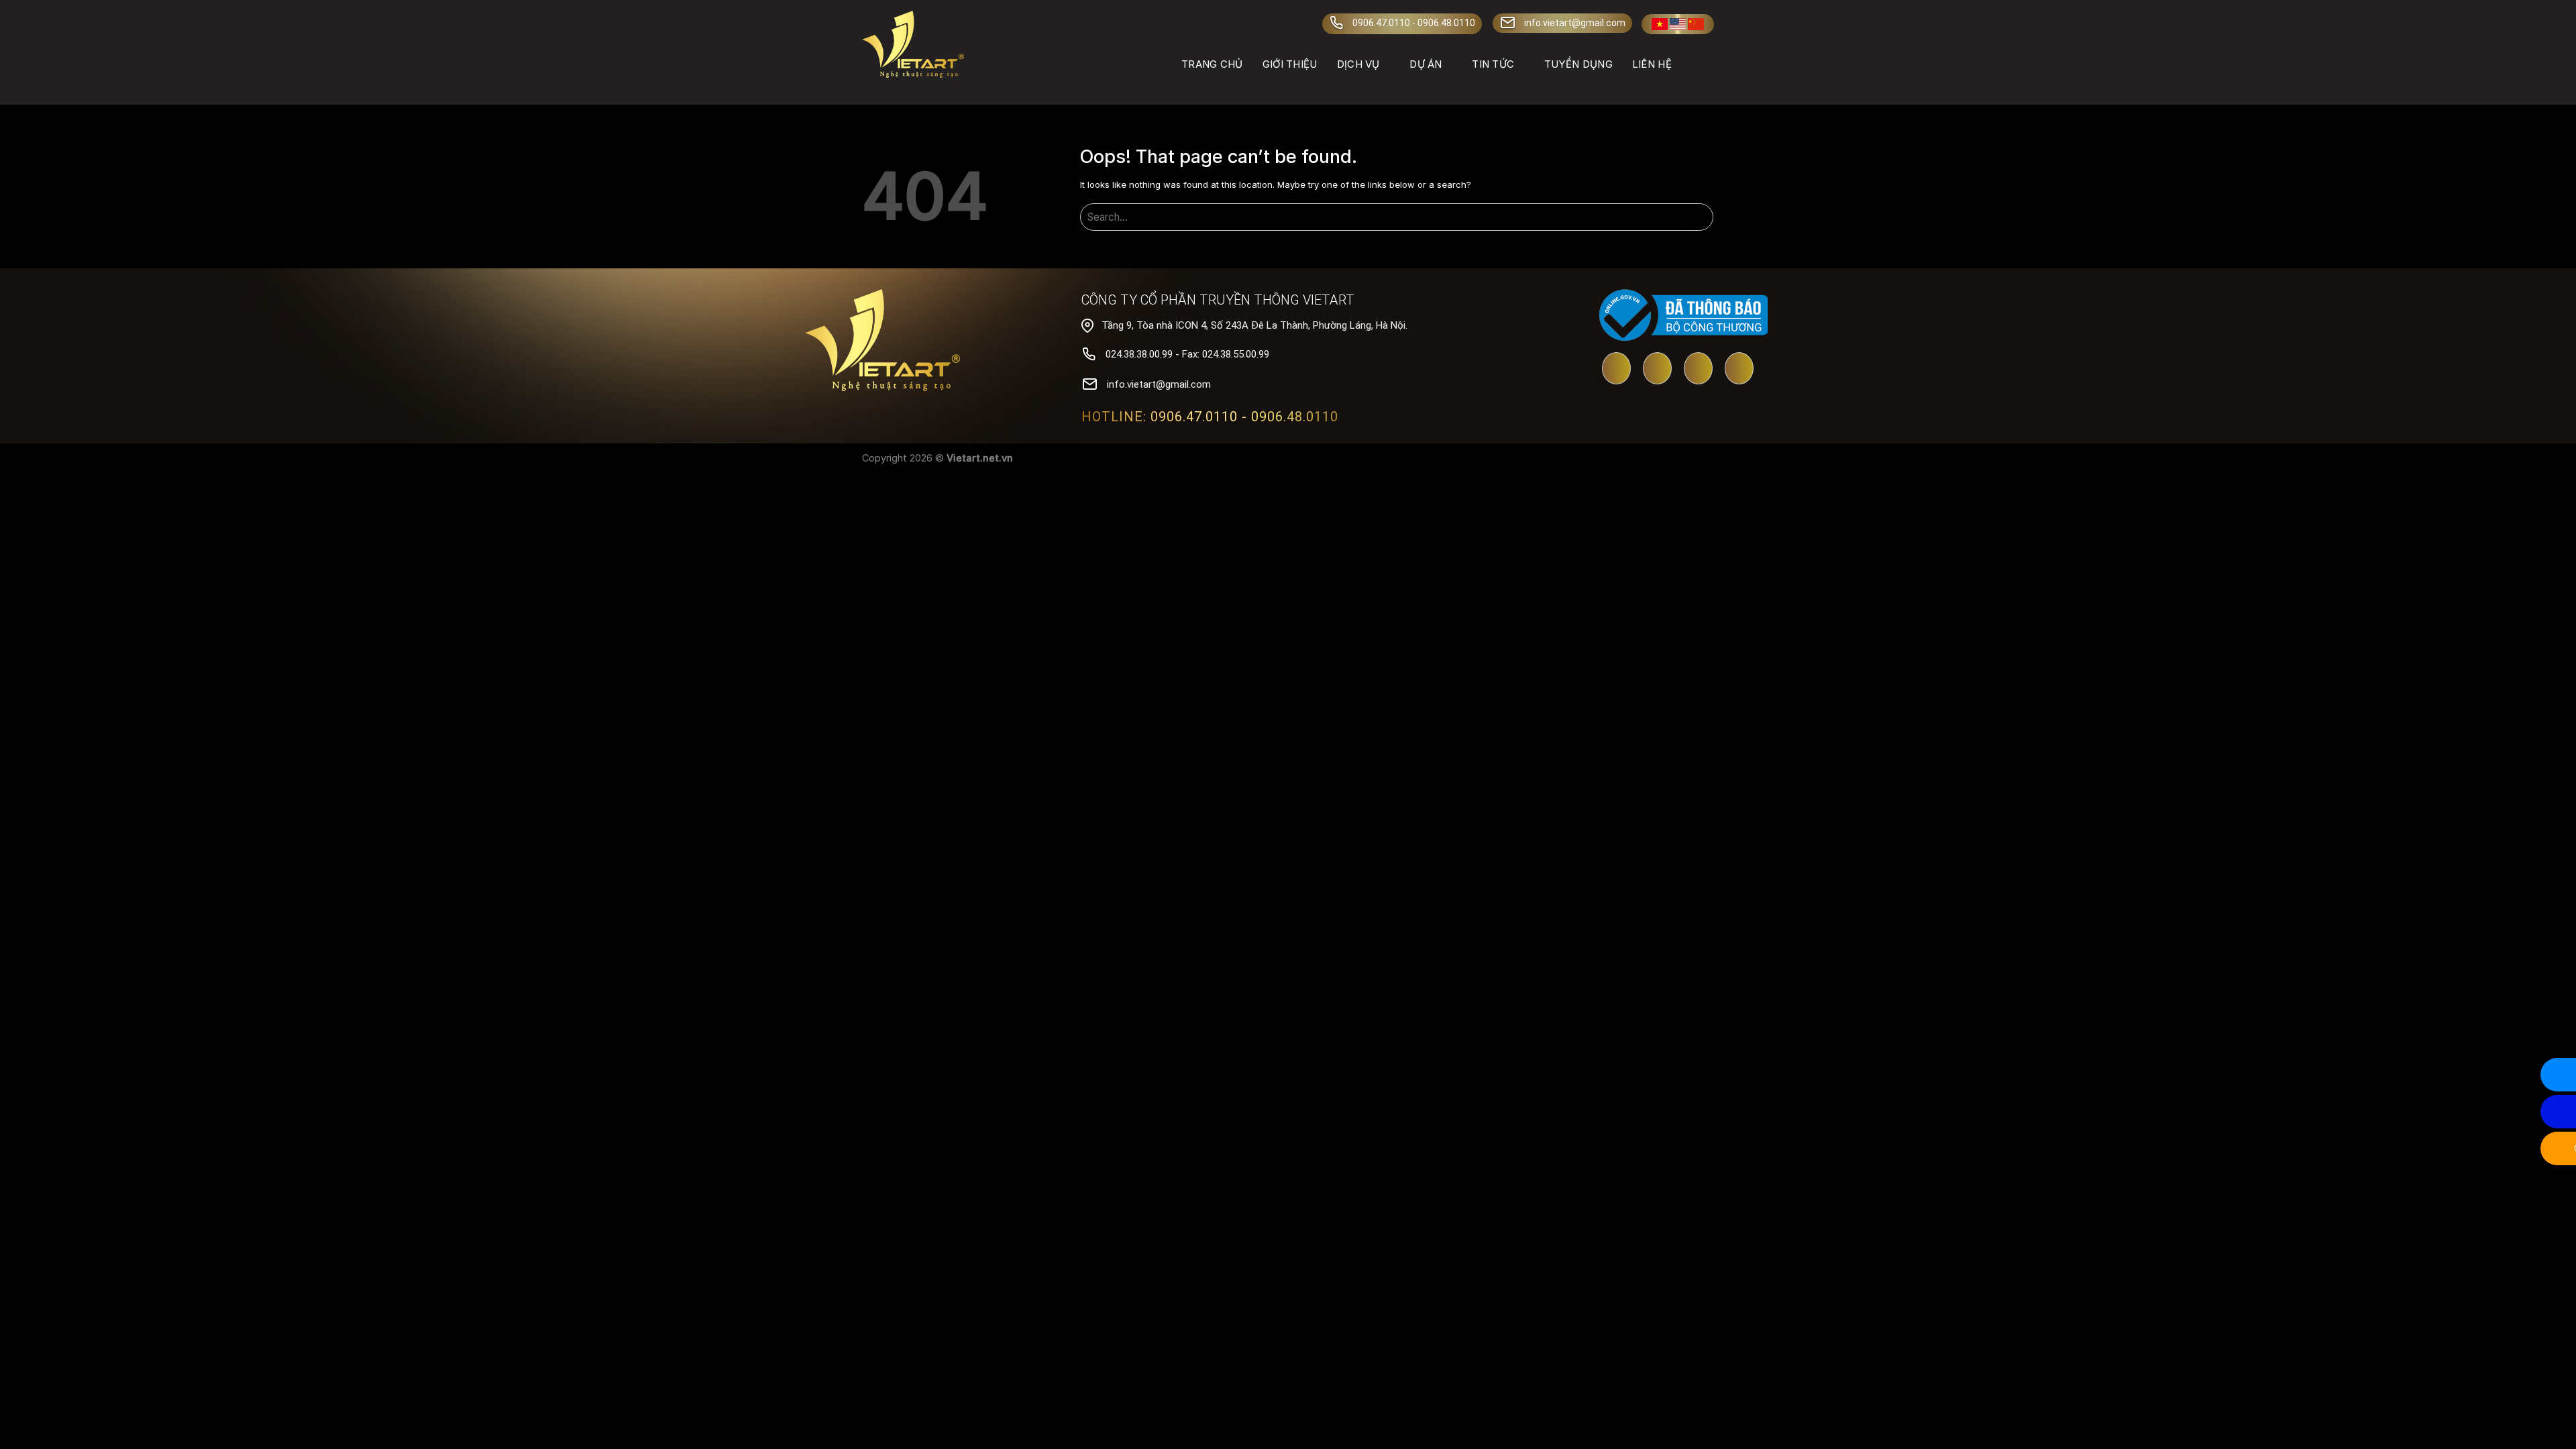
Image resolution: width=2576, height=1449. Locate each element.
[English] (1678, 24)
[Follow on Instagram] (1739, 370)
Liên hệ (1652, 64)
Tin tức (1493, 64)
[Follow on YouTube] (1616, 370)
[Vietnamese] (1660, 24)
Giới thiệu (1290, 64)
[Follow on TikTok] (1698, 370)
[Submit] (1701, 218)
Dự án (1426, 64)
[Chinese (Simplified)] (1696, 24)
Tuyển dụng (1578, 64)
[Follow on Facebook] (1657, 370)
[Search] (1708, 64)
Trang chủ (1212, 64)
